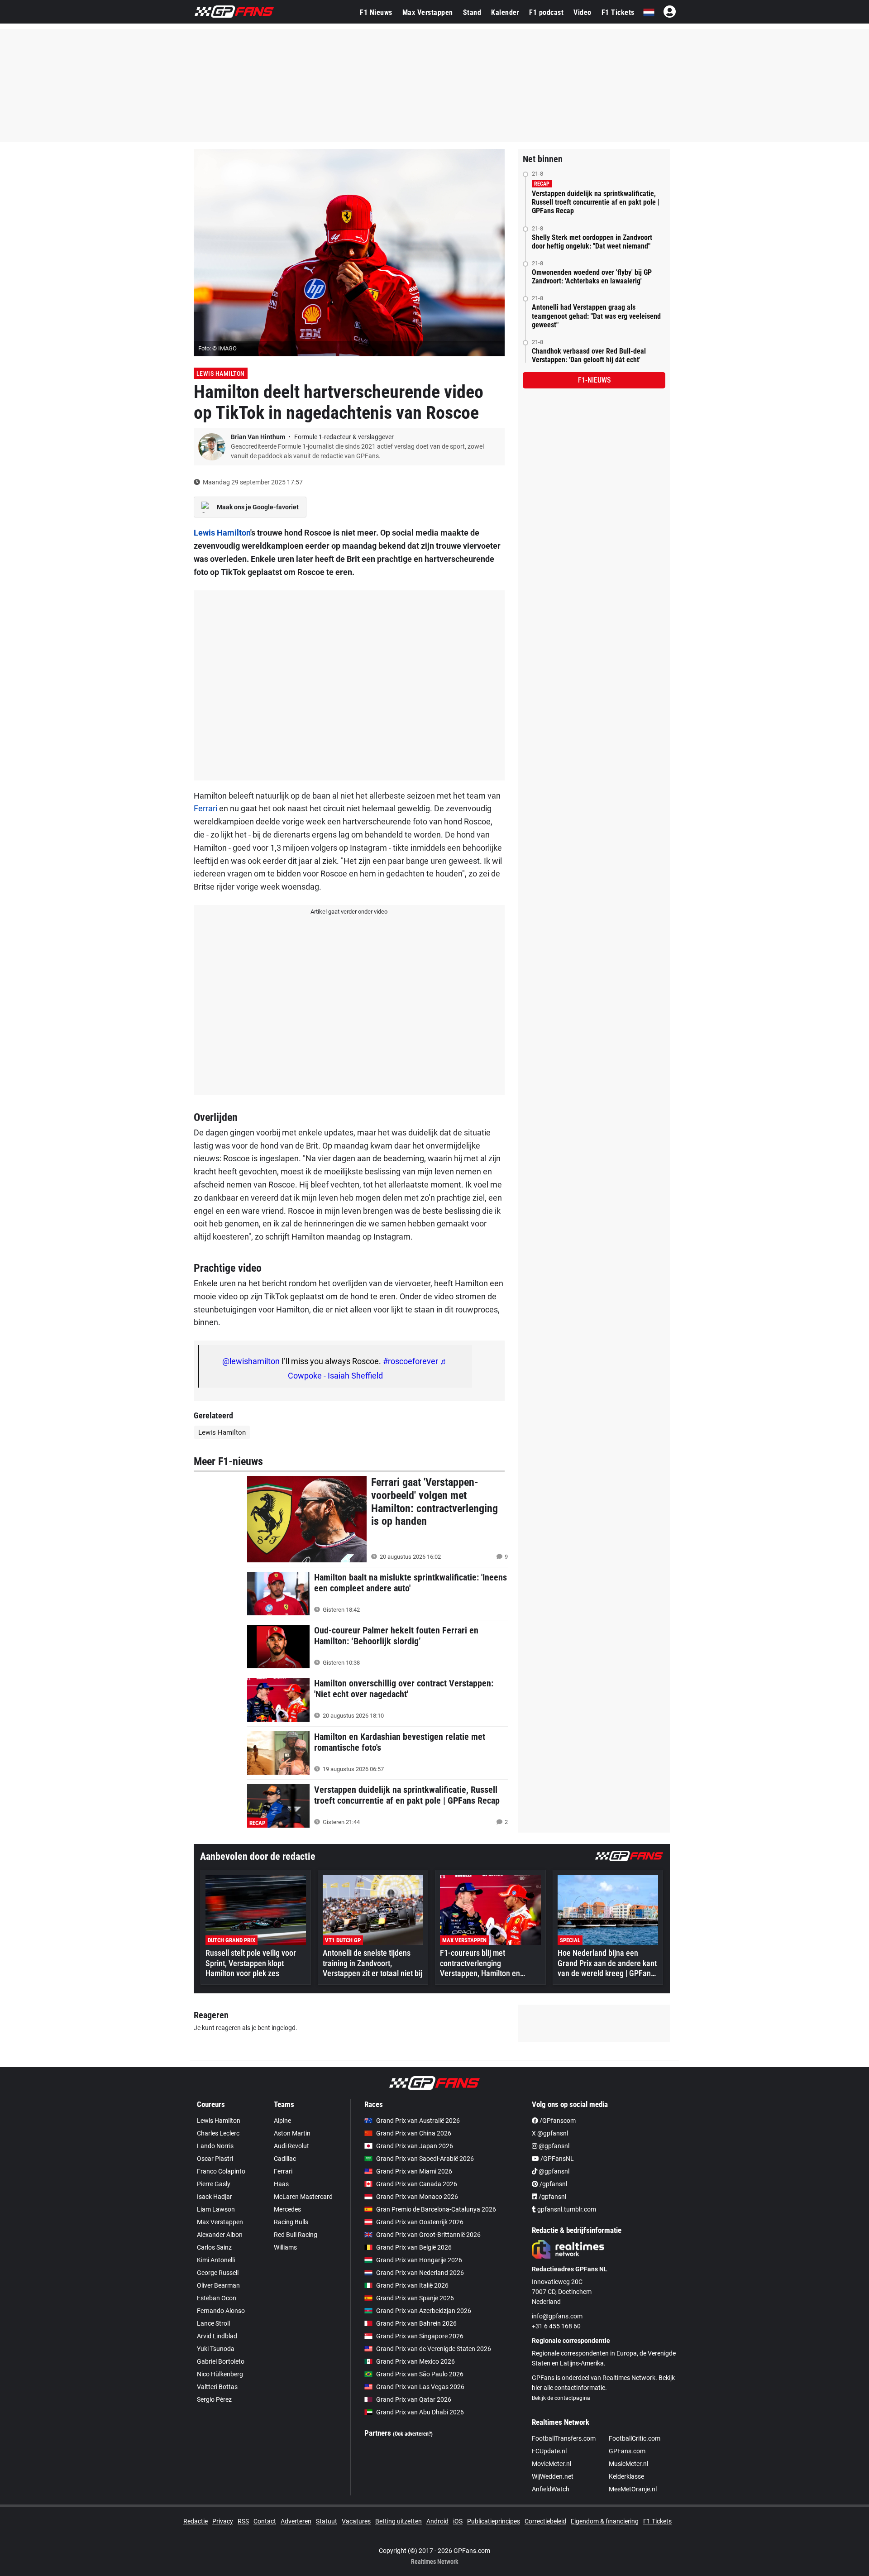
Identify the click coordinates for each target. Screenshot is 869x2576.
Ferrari (205, 808)
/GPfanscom (557, 2121)
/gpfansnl (553, 2184)
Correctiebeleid (545, 2521)
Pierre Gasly (214, 2184)
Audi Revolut (291, 2146)
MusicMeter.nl (628, 2464)
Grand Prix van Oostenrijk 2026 (420, 2222)
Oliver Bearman (218, 2285)
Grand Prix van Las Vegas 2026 (420, 2387)
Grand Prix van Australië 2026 (418, 2121)
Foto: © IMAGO (217, 348)
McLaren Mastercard (303, 2197)
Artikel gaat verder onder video (349, 912)
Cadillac (285, 2159)
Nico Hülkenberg (220, 2374)
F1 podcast (546, 12)
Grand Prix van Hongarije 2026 (419, 2260)
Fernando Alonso (221, 2311)
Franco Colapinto (221, 2171)
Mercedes (287, 2209)
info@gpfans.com (557, 2316)
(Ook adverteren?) (413, 2434)
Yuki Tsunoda (216, 2349)
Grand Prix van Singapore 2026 (420, 2336)
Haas (281, 2184)
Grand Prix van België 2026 (414, 2247)
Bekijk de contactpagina (561, 2398)
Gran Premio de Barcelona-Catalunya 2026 (436, 2209)
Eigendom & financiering (605, 2521)
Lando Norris (215, 2146)
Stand (472, 12)
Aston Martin (292, 2133)
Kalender (505, 12)
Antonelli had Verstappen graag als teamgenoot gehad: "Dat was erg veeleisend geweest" (596, 316)
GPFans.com (627, 2451)
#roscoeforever (411, 1361)
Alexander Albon (220, 2235)
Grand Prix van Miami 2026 (414, 2171)
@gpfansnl (553, 2146)
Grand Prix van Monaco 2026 (417, 2197)
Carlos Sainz (214, 2247)
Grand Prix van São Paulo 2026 (420, 2374)
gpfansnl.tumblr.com (566, 2209)
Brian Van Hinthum (259, 437)
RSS (243, 2521)
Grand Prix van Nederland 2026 (420, 2273)
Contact (265, 2521)
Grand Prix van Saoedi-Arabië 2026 (425, 2159)
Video (583, 12)
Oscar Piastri (215, 2159)
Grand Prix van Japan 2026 (415, 2146)
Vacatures (356, 2521)
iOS (458, 2521)
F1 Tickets (618, 12)
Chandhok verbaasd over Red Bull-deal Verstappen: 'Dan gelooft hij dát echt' (589, 355)
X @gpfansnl (550, 2133)
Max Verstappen (428, 12)
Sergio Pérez (214, 2399)
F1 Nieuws (376, 12)
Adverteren (296, 2521)
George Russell (218, 2273)
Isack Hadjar (215, 2197)
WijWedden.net (553, 2476)
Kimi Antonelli (216, 2260)
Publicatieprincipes (494, 2521)
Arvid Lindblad (217, 2336)
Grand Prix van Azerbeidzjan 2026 (424, 2311)
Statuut (327, 2521)
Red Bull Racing (296, 2235)
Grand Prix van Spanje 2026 (415, 2298)
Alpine (282, 2121)
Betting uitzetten (399, 2521)
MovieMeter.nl (551, 2464)
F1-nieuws (594, 380)
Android (437, 2521)
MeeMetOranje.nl (633, 2489)
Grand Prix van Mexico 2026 (415, 2361)
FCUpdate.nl (549, 2451)
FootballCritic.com (635, 2438)
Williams (285, 2247)
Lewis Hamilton (221, 373)
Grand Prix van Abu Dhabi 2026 (420, 2412)
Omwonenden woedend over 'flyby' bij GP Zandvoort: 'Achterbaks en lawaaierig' (592, 277)
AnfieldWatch (551, 2489)
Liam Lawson (216, 2209)
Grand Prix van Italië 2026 (412, 2285)
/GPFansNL (556, 2159)
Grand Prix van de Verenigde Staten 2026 (434, 2349)
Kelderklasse (626, 2476)
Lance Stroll (213, 2323)
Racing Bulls (291, 2222)
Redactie (196, 2521)
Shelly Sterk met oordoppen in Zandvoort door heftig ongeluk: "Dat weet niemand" (592, 242)
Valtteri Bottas (217, 2387)
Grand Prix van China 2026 (414, 2133)
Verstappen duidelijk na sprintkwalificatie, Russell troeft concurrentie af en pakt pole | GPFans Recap (596, 202)
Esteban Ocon (217, 2298)
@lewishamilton (251, 1361)
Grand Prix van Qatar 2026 (414, 2399)
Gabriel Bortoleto (221, 2361)
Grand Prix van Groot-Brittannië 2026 (428, 2235)
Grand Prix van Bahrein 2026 (416, 2323)
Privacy (223, 2521)
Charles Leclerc (218, 2133)
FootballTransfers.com (564, 2438)
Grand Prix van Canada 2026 (417, 2184)
